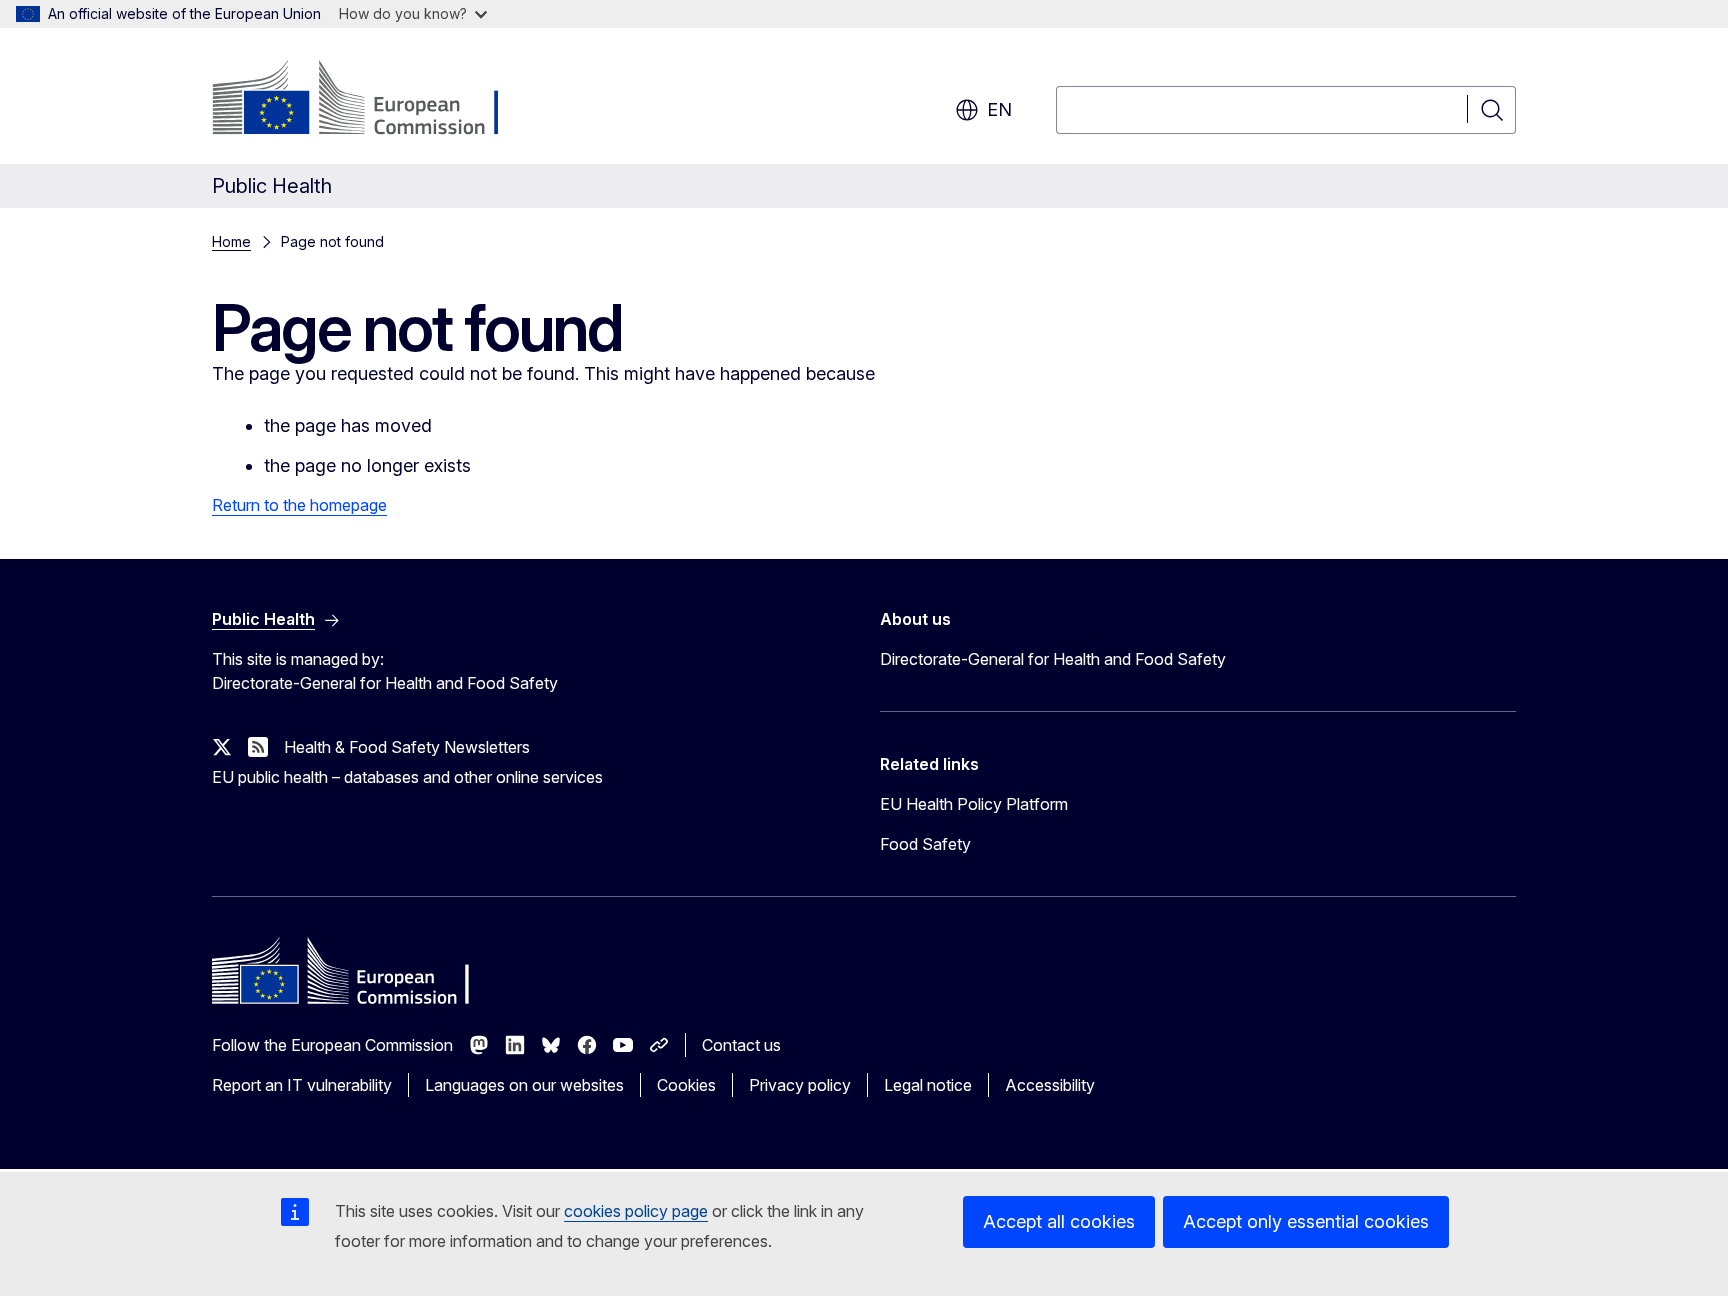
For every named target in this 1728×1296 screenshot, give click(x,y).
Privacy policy (800, 1085)
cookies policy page (636, 1211)
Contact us (741, 1045)
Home (231, 241)
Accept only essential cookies (1306, 1221)
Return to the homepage (299, 505)
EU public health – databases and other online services (407, 777)
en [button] (999, 109)
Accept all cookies (1059, 1221)
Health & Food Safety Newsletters (407, 747)
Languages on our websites (524, 1085)
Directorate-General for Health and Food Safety (1053, 659)
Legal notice (928, 1085)
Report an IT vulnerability (302, 1085)
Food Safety (925, 844)
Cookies (686, 1085)
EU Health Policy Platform (974, 804)
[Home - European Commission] (373, 100)
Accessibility (1050, 1085)
